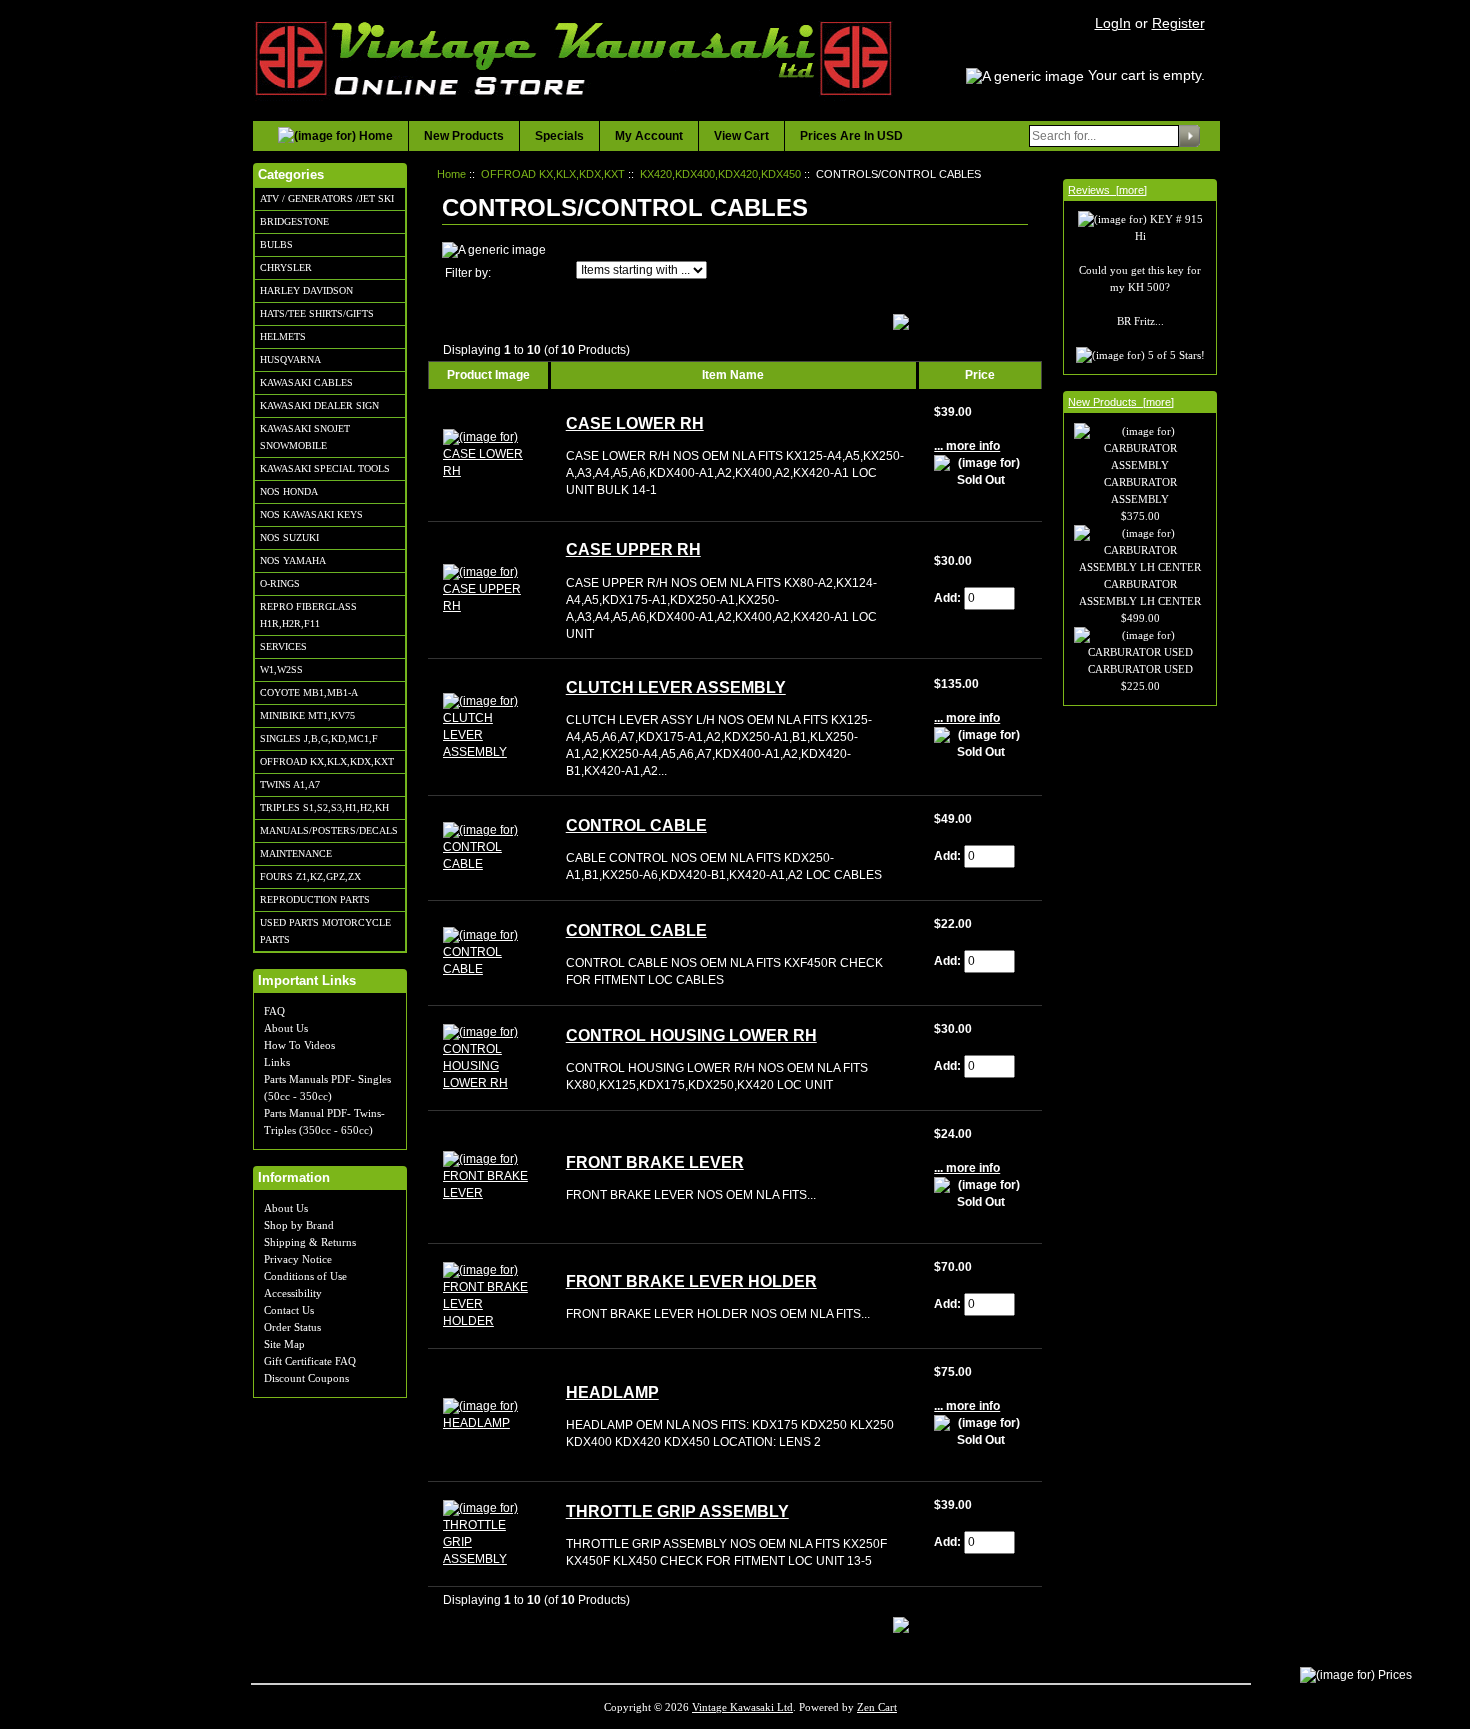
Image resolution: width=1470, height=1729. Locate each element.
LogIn (1113, 23)
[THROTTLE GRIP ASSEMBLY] (489, 1533)
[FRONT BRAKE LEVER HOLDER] (489, 1295)
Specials (559, 136)
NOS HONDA (289, 491)
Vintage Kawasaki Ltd (742, 1707)
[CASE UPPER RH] (489, 589)
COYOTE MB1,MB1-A (309, 692)
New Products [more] (1121, 402)
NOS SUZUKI (289, 537)
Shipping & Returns (310, 1242)
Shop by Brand (299, 1225)
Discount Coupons (306, 1378)
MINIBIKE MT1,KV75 (307, 715)
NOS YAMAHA (293, 560)
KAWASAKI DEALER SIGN (319, 405)
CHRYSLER (286, 267)
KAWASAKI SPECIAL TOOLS (325, 468)
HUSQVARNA (290, 359)
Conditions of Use (305, 1276)
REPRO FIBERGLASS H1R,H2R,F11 (308, 615)
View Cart (741, 136)
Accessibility (293, 1293)
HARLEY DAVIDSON (306, 290)
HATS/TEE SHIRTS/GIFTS (317, 313)
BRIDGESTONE (294, 221)
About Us (286, 1028)
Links (277, 1062)
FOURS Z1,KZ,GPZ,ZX (310, 876)
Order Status (292, 1327)
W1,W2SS (281, 669)
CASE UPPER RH (633, 549)
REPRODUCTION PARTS (315, 899)
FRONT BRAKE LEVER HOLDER (691, 1281)
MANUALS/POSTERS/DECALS (329, 830)
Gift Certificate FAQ (310, 1361)
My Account (649, 136)
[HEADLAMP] (489, 1414)
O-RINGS (280, 583)
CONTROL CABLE (636, 825)
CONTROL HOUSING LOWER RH (691, 1035)
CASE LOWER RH (635, 423)
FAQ (274, 1011)
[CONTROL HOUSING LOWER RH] (489, 1057)
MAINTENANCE (296, 853)
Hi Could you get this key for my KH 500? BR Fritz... (1140, 278)
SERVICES (283, 646)
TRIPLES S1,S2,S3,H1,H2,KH (324, 807)
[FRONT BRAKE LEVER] (489, 1176)
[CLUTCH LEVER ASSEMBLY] (489, 726)
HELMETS (283, 336)
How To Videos (299, 1045)
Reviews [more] (1107, 190)
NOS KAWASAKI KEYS (311, 514)
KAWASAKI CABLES (306, 382)
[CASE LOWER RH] (489, 454)
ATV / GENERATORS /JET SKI (327, 198)
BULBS (276, 244)
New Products (464, 136)
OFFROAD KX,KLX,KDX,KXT (327, 761)
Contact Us (289, 1310)
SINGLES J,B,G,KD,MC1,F (319, 738)
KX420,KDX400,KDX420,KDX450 (720, 174)
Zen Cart (877, 1707)
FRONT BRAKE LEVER (655, 1162)
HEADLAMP (612, 1392)
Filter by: (468, 273)
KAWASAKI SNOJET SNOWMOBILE (305, 437)
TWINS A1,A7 (290, 784)
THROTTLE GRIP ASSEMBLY (677, 1511)
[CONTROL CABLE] (489, 847)
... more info (967, 446)
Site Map (284, 1344)
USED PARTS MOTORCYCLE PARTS (325, 931)
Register (1178, 23)
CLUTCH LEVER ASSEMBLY (676, 687)
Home (451, 174)
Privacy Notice (298, 1259)
